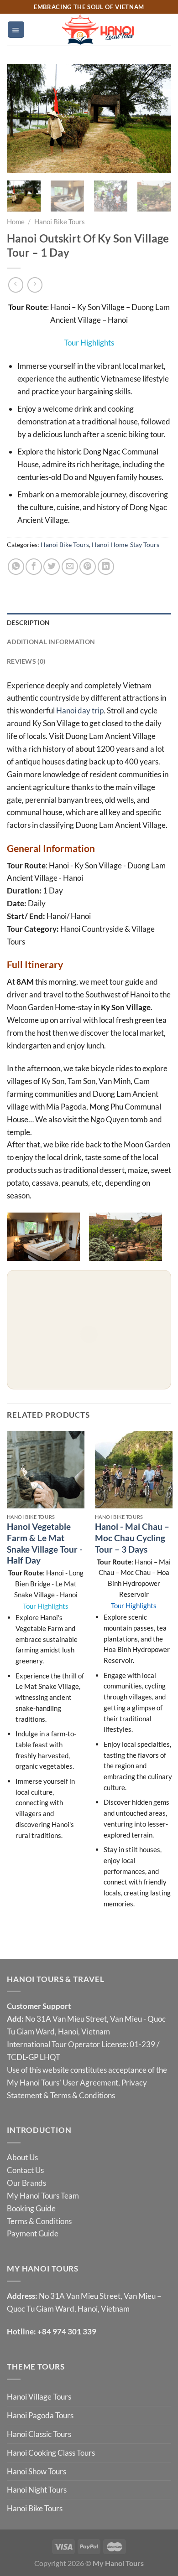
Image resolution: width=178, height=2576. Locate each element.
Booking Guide (31, 2208)
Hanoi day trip (80, 710)
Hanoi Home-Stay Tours (126, 545)
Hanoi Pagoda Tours (40, 2415)
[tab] (89, 623)
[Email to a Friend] (70, 567)
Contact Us (25, 2170)
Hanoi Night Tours (37, 2490)
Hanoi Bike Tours (60, 222)
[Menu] (16, 29)
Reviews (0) (26, 661)
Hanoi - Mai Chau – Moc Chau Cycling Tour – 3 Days (132, 1538)
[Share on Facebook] (34, 567)
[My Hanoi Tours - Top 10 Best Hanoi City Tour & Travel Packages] (98, 30)
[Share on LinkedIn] (106, 567)
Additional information (51, 642)
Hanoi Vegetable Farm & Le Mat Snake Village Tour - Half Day (45, 1543)
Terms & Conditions (83, 2095)
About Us (22, 2157)
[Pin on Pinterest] (88, 567)
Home (16, 222)
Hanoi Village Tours (39, 2397)
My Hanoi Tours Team (43, 2196)
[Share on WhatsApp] (16, 567)
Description (28, 622)
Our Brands (26, 2183)
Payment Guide (33, 2233)
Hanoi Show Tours (37, 2471)
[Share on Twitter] (52, 567)
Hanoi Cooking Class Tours (51, 2453)
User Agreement (90, 2083)
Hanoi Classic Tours (39, 2434)
